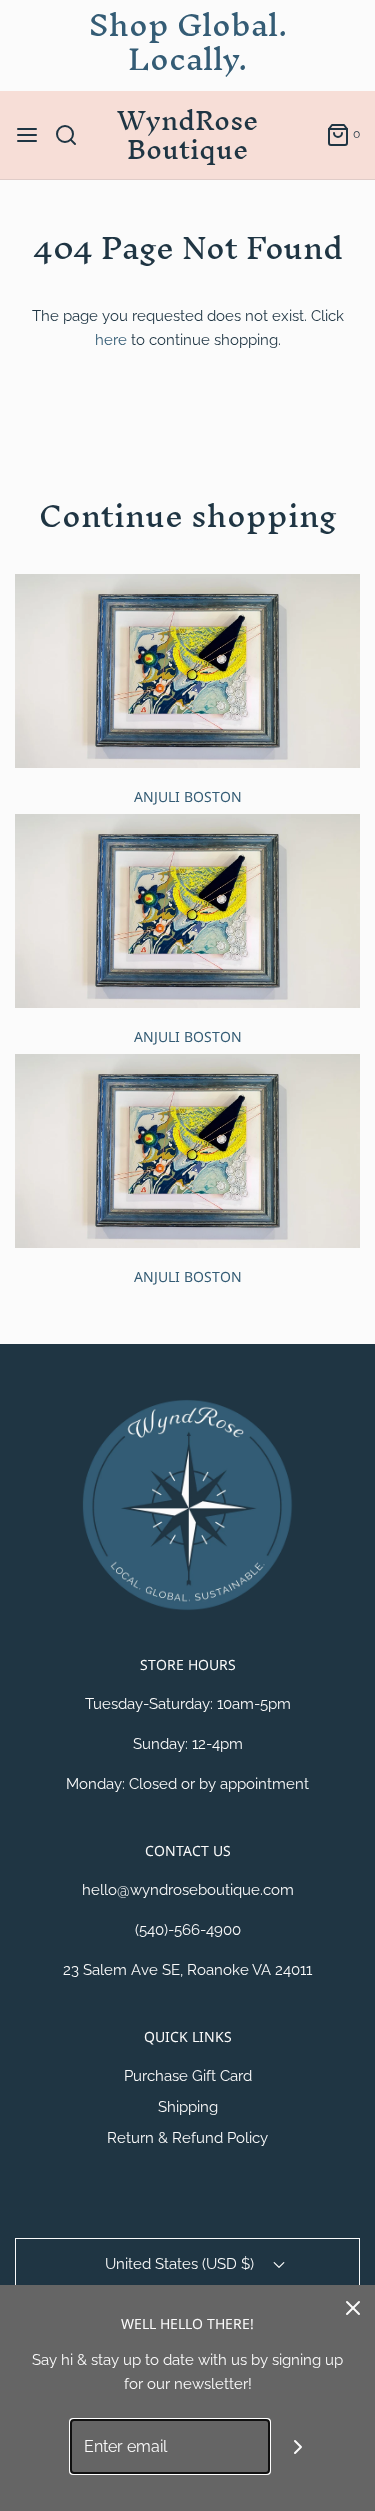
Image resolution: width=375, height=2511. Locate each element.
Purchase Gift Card (188, 2076)
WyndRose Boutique (187, 135)
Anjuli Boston (188, 796)
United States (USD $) (181, 2264)
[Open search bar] (73, 135)
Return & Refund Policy (187, 2138)
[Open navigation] (27, 135)
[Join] (297, 2446)
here (111, 340)
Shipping (188, 2107)
